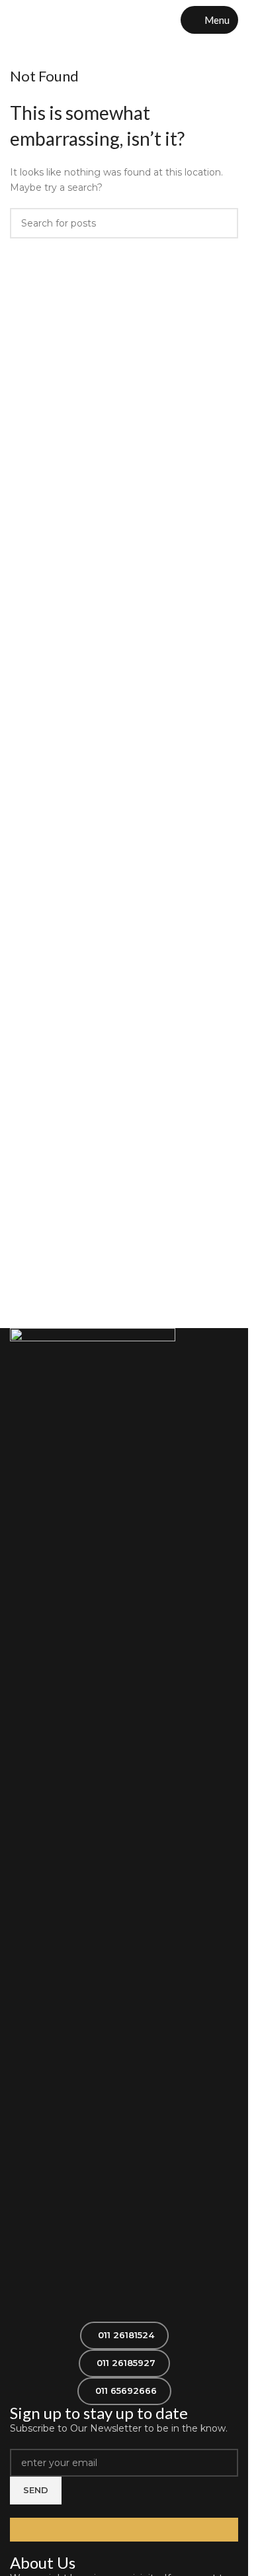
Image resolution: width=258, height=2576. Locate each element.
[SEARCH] (223, 223)
